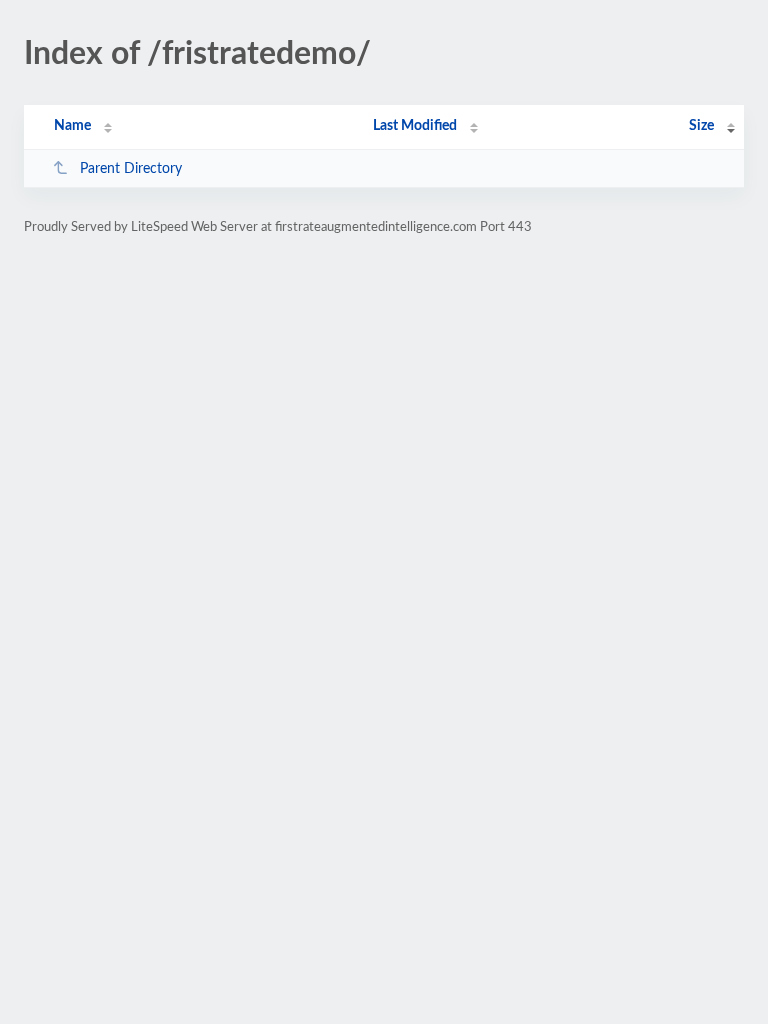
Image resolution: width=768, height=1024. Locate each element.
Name (72, 126)
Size (701, 126)
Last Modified (415, 126)
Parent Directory (131, 169)
